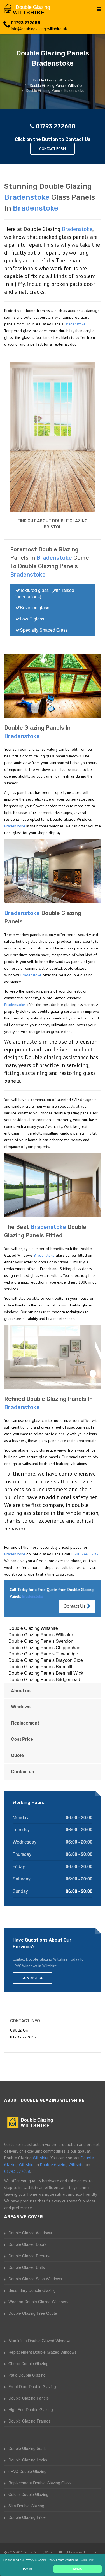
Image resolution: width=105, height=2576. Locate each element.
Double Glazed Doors (27, 2244)
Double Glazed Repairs (29, 2256)
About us (21, 1691)
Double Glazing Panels (29, 2398)
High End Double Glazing (31, 2409)
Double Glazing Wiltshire (33, 1628)
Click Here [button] (87, 2560)
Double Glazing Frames (29, 2421)
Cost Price (22, 1739)
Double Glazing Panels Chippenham (45, 1647)
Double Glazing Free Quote (33, 2313)
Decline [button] (28, 2569)
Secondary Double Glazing (32, 2290)
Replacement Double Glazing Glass (40, 2483)
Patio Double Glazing (27, 2375)
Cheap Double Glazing (28, 2363)
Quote (17, 1755)
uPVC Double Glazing (27, 2471)
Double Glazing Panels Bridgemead (44, 1679)
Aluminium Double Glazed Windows (40, 2341)
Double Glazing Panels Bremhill (40, 1666)
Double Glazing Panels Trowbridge (43, 1654)
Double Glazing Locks (28, 2460)
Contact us (23, 1771)
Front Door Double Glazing (32, 2386)
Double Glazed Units (27, 2267)
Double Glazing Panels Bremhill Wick (46, 1673)
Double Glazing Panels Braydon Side (46, 1660)
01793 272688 (26, 23)
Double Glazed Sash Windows (35, 2279)
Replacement (25, 1723)
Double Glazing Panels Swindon (41, 1641)
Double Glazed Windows (30, 2233)
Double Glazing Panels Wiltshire (41, 1635)
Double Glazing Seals (27, 2448)
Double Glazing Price (27, 2517)
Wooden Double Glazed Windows (38, 2302)
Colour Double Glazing (28, 2494)
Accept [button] (77, 2569)
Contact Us (75, 1606)
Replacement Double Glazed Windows (42, 2352)
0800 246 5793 (85, 1554)
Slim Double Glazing (26, 2506)
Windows (21, 1706)
